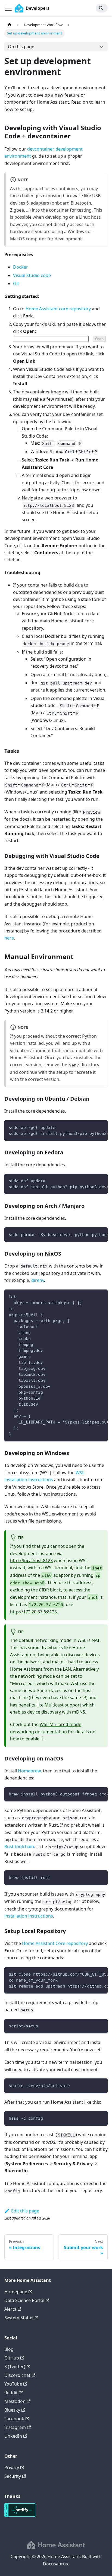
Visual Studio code (32, 275)
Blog (9, 2349)
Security (13, 2476)
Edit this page (25, 2211)
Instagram (15, 2427)
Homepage (16, 2292)
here (9, 938)
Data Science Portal (24, 2300)
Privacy (12, 2467)
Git (16, 284)
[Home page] (10, 25)
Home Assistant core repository (58, 309)
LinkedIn (13, 2436)
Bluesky (12, 2410)
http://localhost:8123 (31, 1561)
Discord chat (17, 2375)
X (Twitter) (15, 2367)
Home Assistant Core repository (55, 1943)
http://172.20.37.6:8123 (33, 1612)
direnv (38, 1280)
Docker (21, 267)
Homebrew (29, 1771)
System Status (19, 2318)
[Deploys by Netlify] (20, 2515)
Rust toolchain (19, 1846)
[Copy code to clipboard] (101, 1127)
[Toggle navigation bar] (8, 8)
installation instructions (29, 1916)
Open (99, 339)
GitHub (12, 2358)
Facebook (14, 2419)
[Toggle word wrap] (91, 1127)
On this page (21, 47)
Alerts (10, 2309)
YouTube (13, 2384)
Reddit (11, 2393)
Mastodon (15, 2401)
